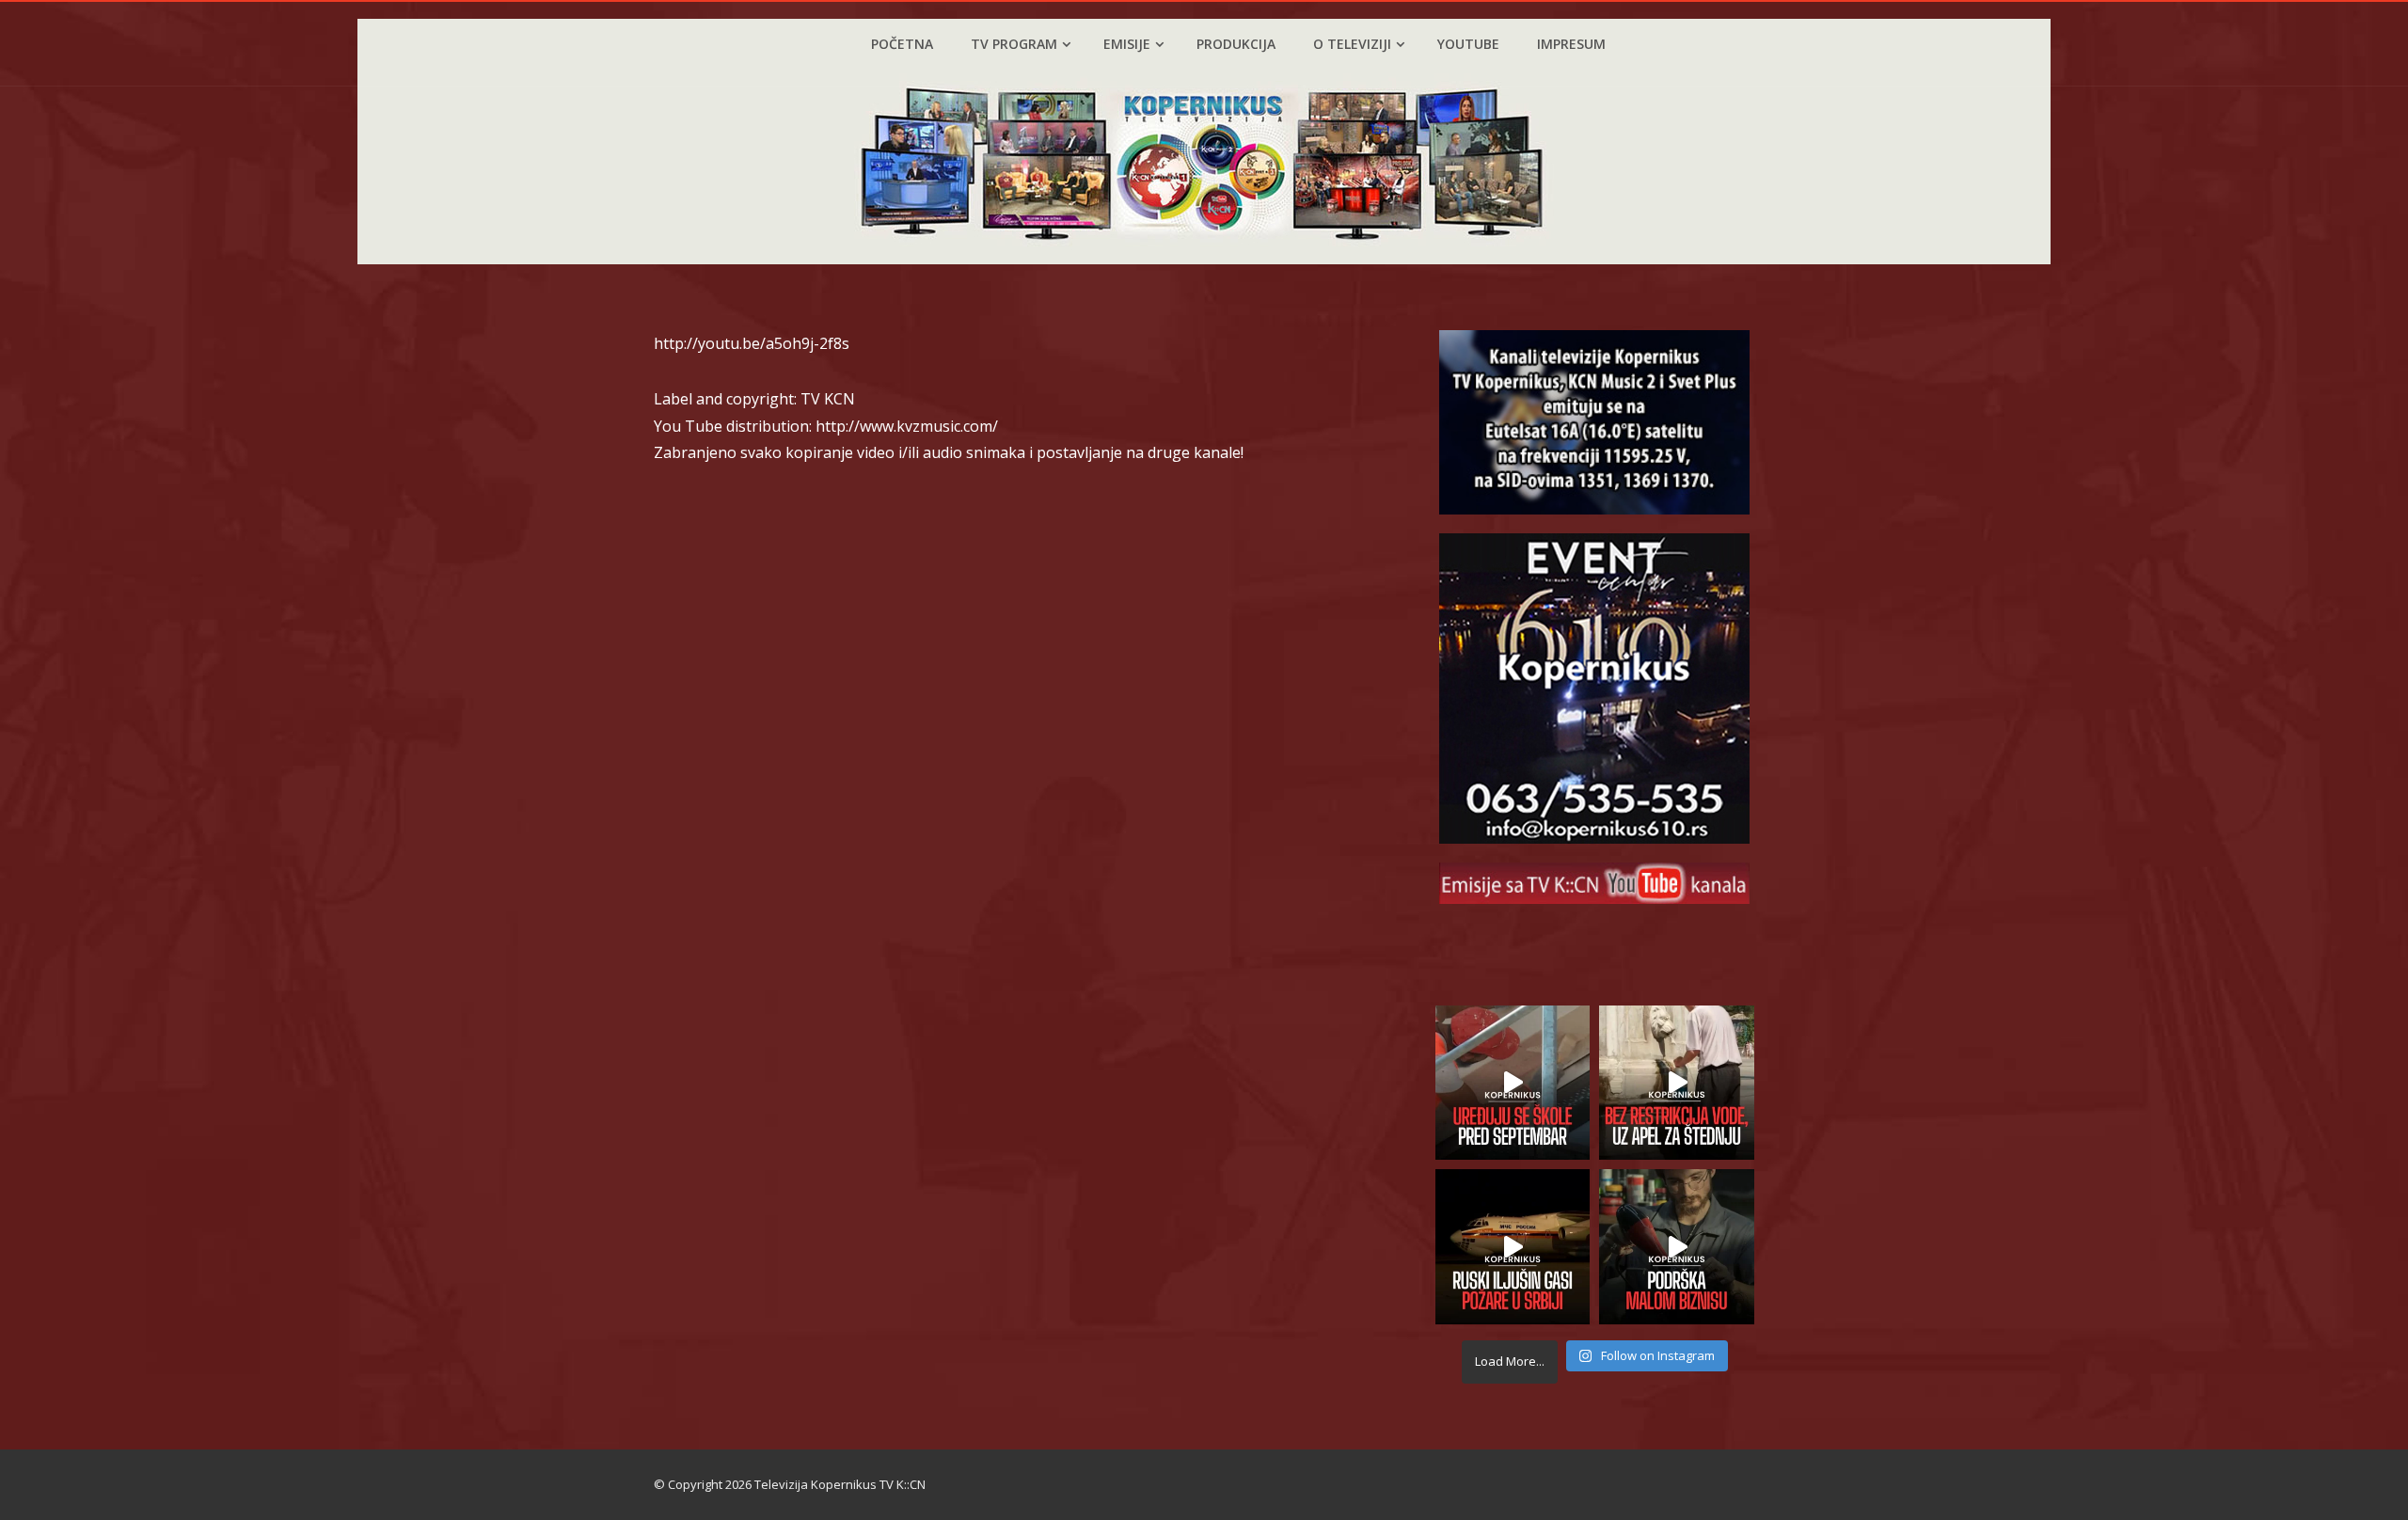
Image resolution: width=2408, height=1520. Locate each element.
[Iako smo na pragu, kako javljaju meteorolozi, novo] (1677, 1083)
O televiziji (1352, 44)
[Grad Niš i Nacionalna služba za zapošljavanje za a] (1677, 1247)
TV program (1014, 44)
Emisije (1127, 44)
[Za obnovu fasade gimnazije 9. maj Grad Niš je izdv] (1513, 1083)
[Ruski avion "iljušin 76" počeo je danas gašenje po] (1513, 1247)
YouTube (1468, 44)
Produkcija (1236, 44)
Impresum (1571, 44)
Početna (902, 44)
